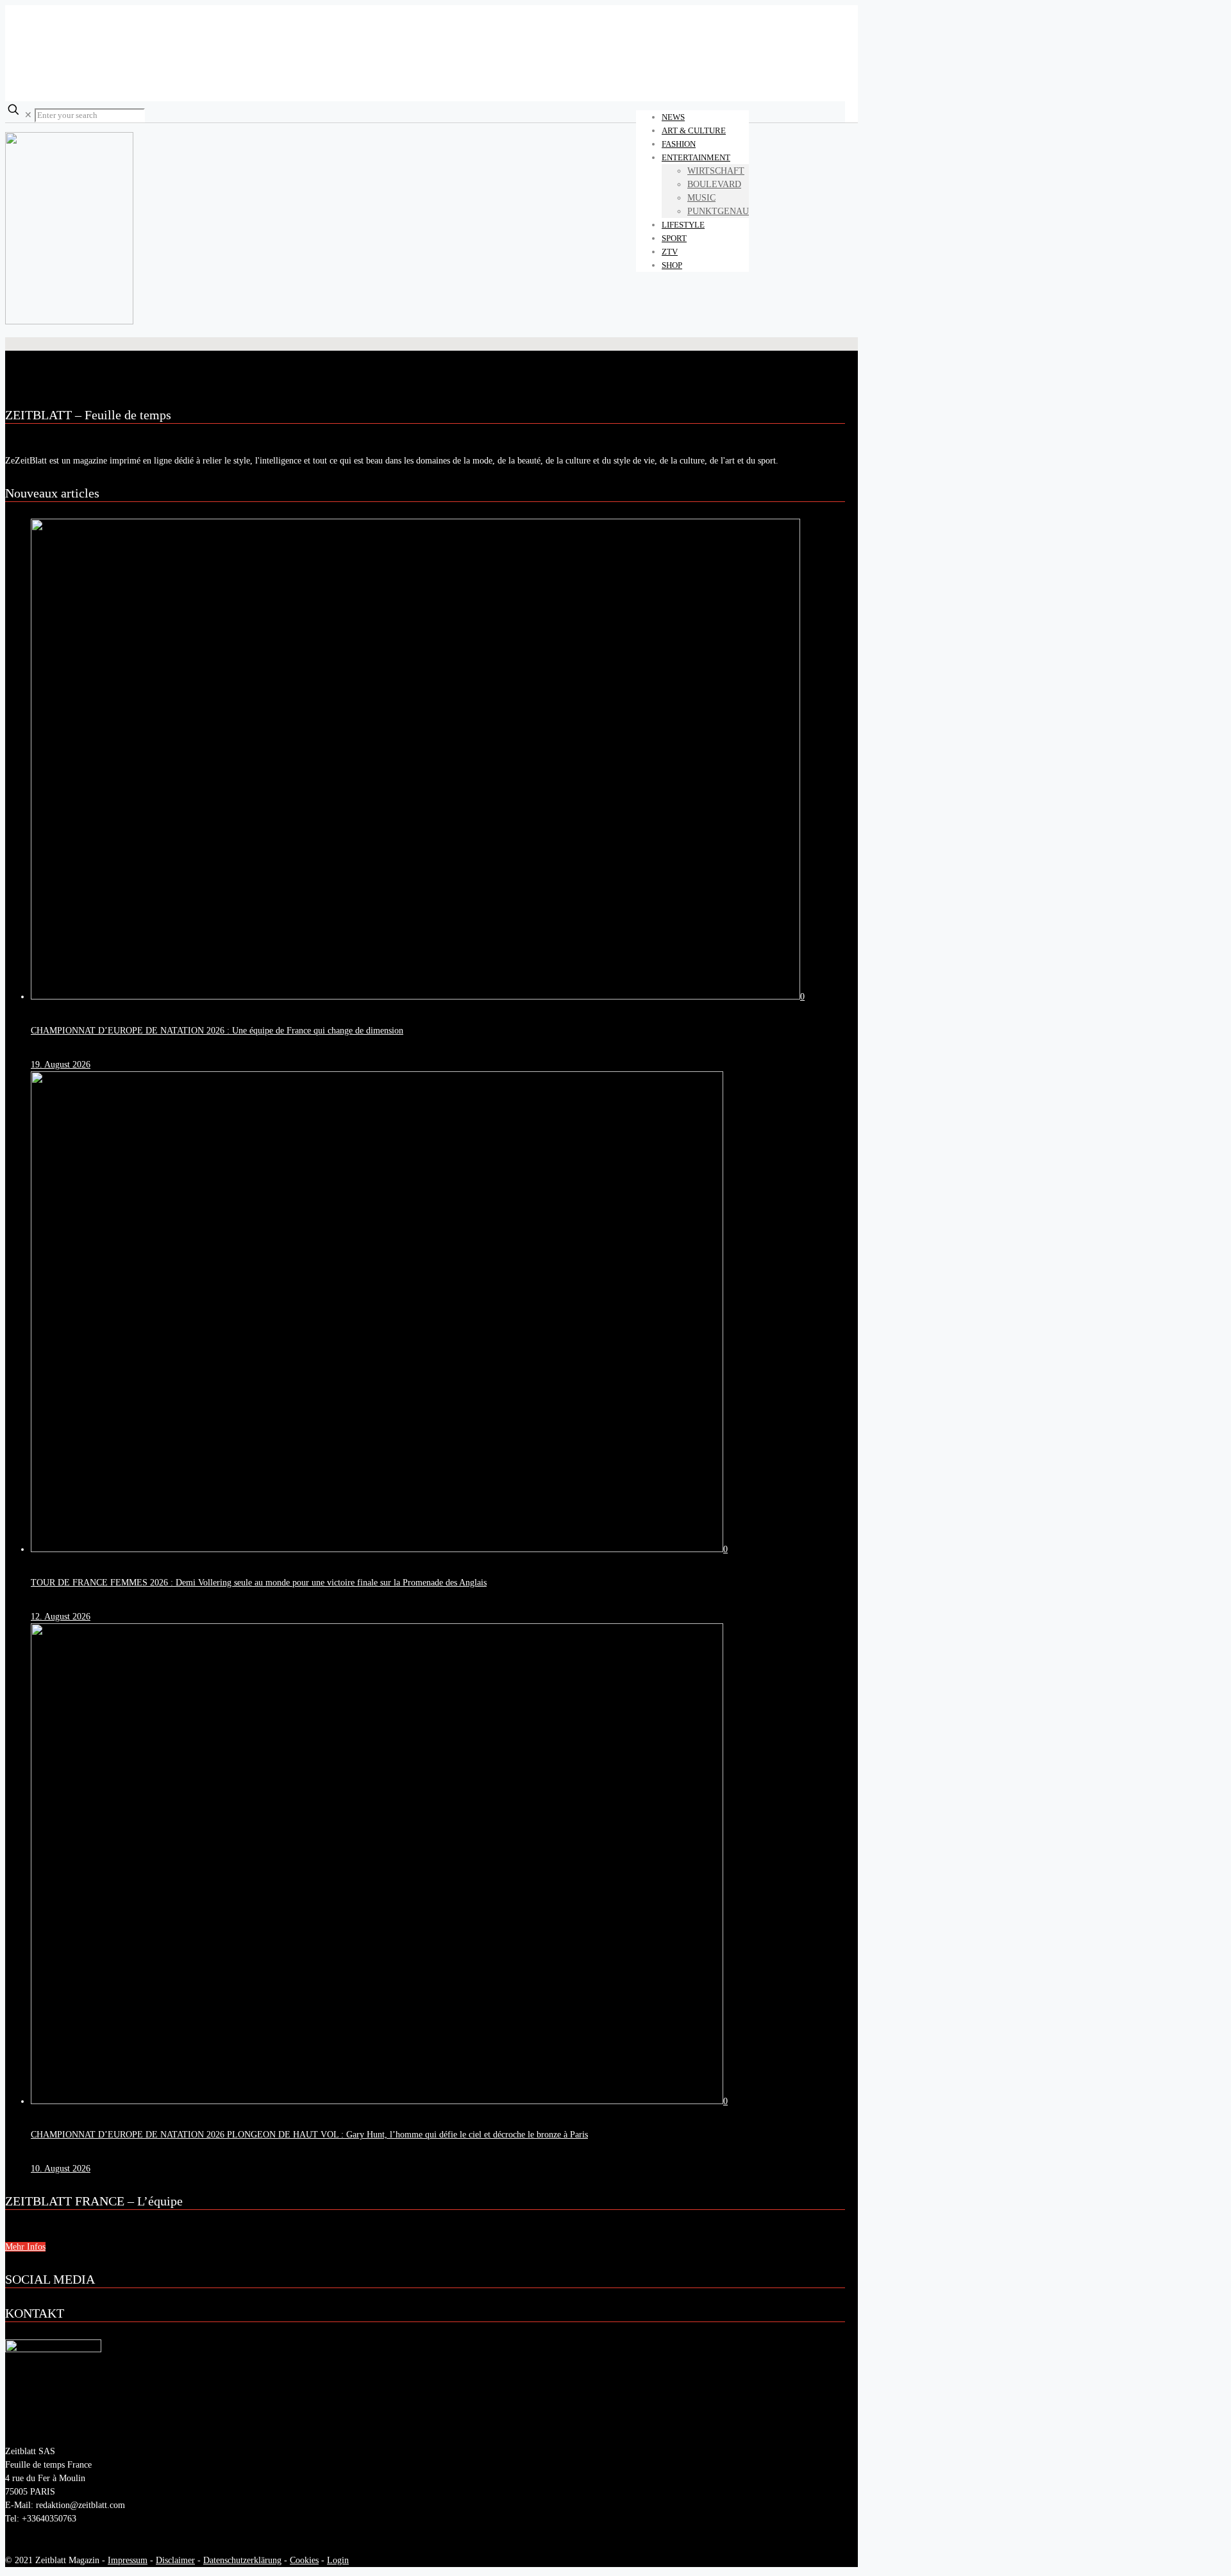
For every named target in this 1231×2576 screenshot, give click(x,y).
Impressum (128, 2560)
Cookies (304, 2560)
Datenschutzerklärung (242, 2560)
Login (338, 2560)
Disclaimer (175, 2560)
